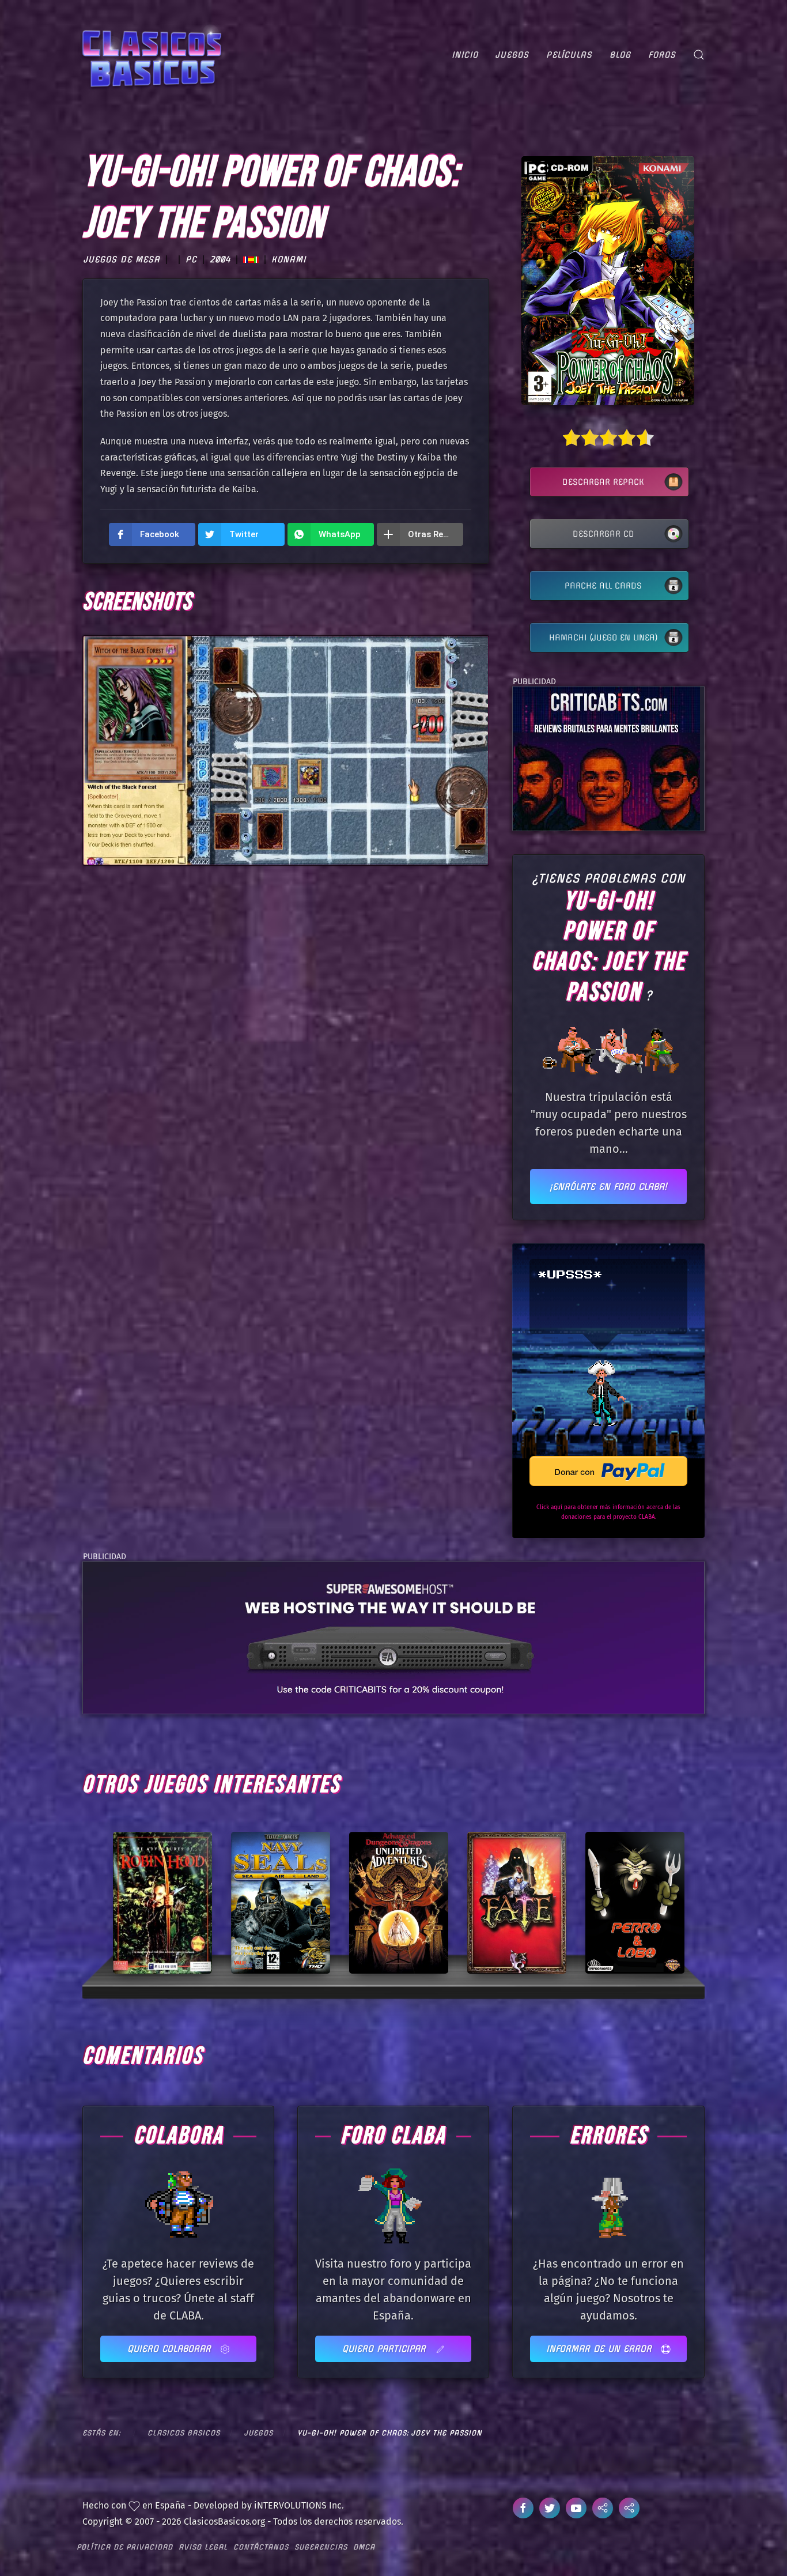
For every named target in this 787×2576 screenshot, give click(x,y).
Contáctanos (261, 2547)
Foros (662, 55)
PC (191, 260)
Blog (620, 55)
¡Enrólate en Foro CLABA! (608, 1187)
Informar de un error (601, 2349)
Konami (289, 260)
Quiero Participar (386, 2349)
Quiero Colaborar (171, 2349)
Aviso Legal (203, 2547)
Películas (569, 55)
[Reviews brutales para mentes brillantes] (606, 758)
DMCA (364, 2547)
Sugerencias (321, 2547)
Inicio (465, 55)
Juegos (512, 55)
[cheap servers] (393, 1637)
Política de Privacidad (125, 2547)
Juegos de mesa (122, 260)
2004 (220, 260)
